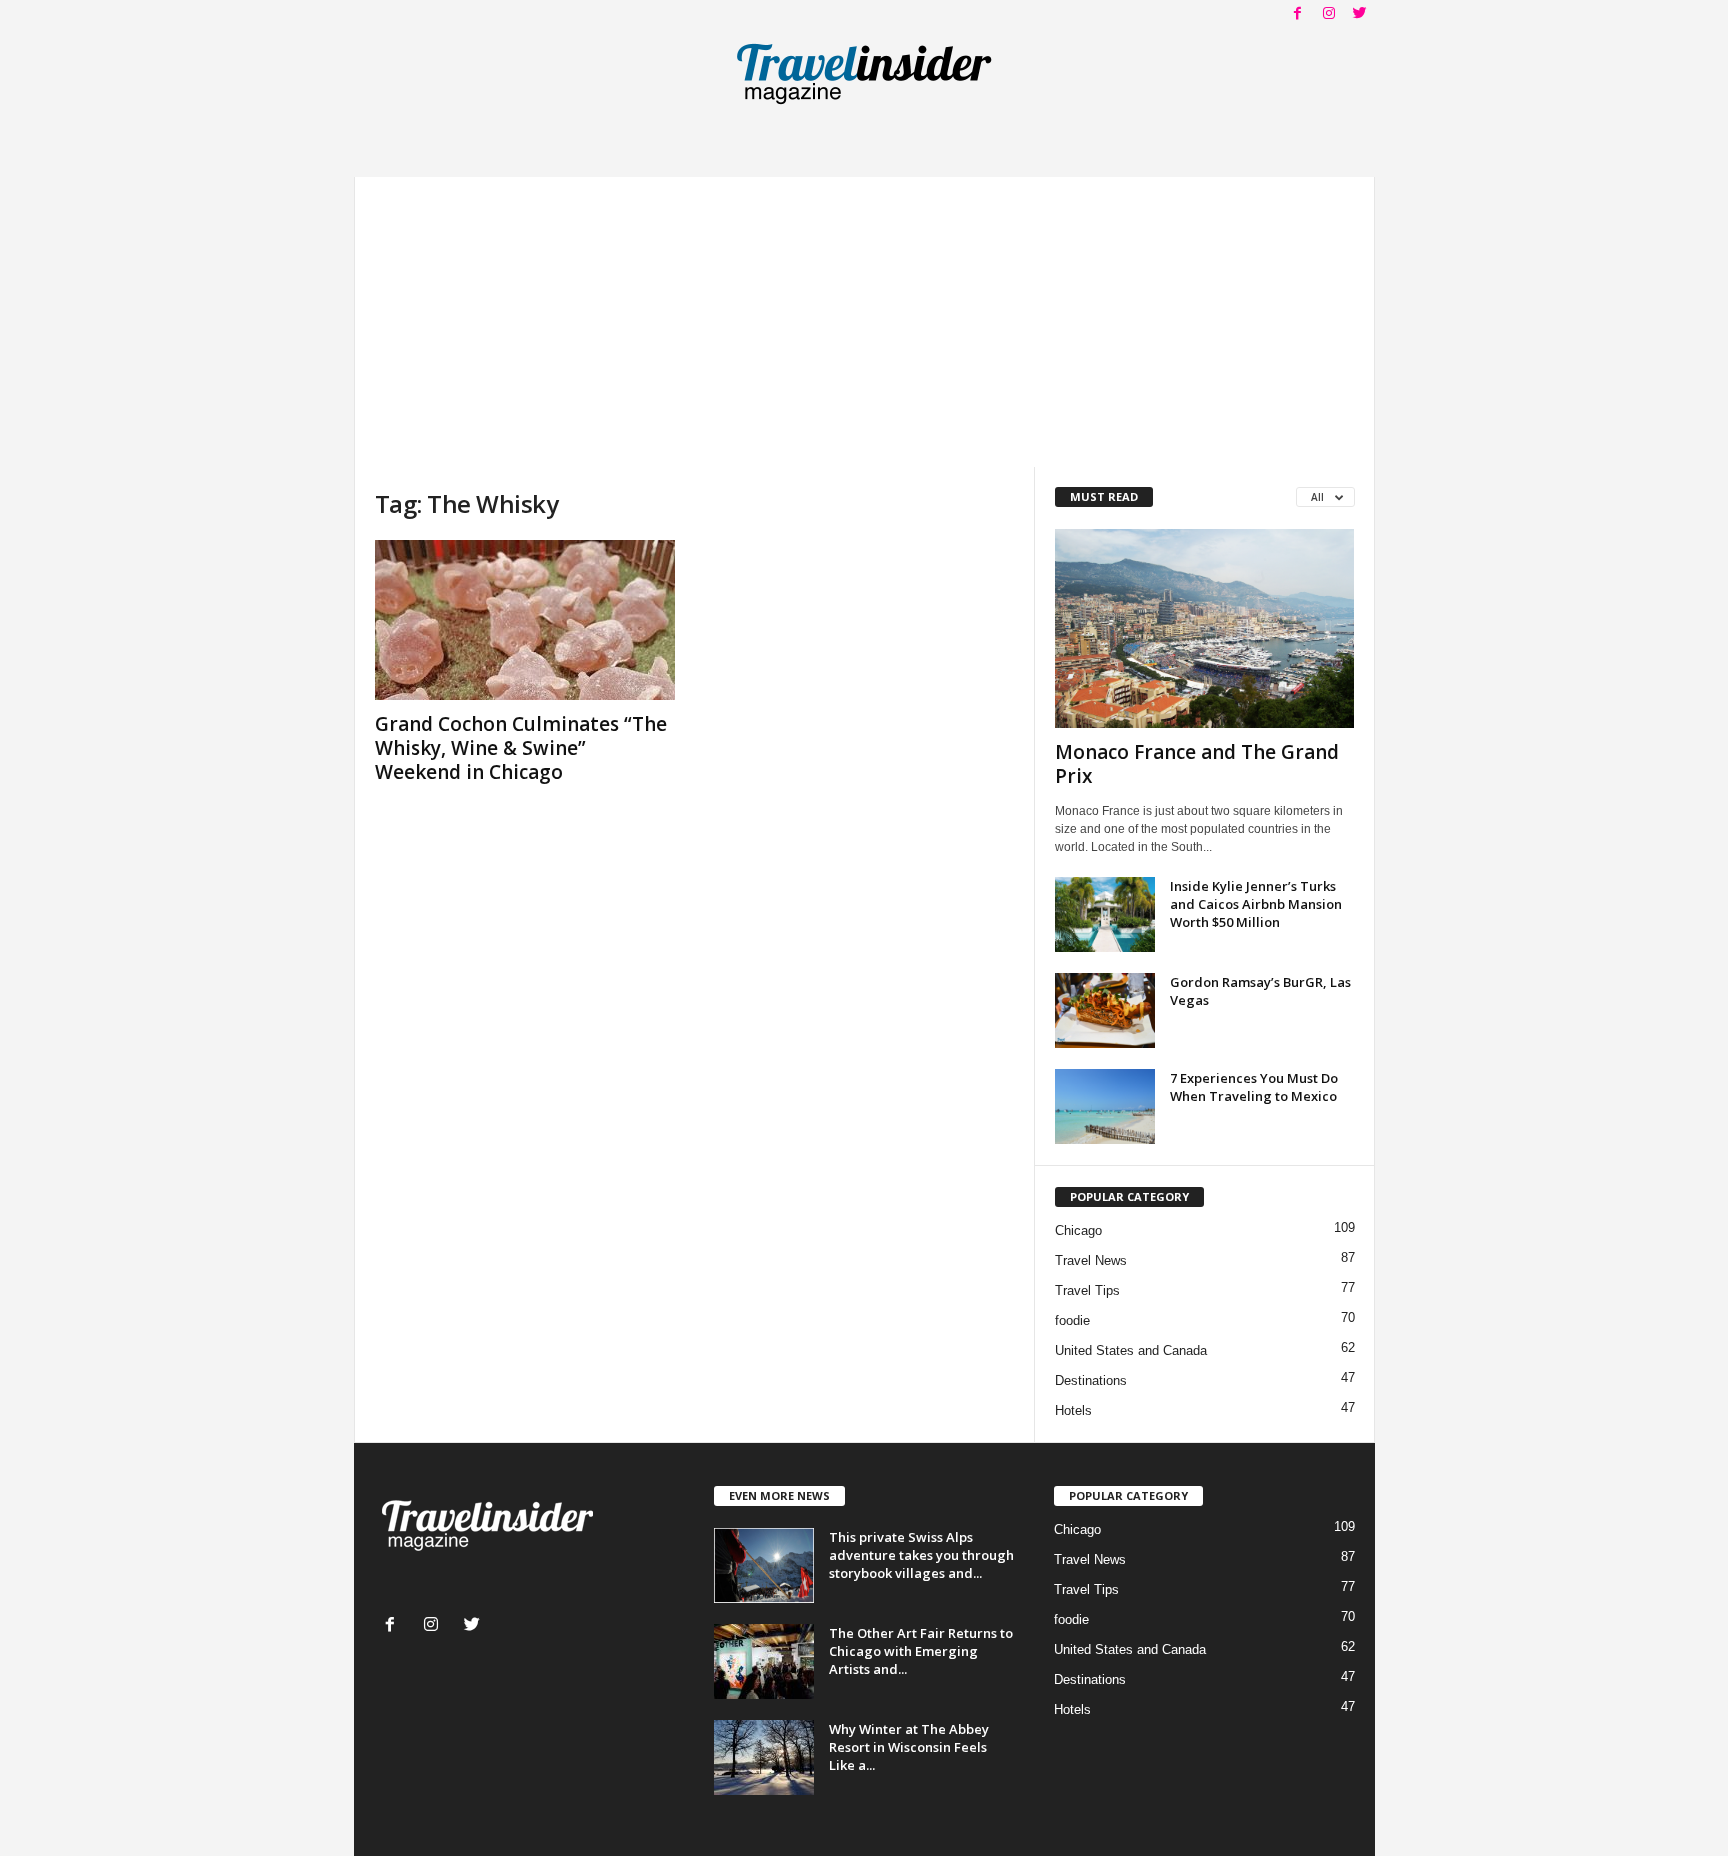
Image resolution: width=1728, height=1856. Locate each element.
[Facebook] (1298, 14)
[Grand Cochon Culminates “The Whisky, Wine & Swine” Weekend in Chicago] (525, 620)
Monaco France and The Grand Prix (1197, 764)
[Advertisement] (864, 317)
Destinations (1091, 1380)
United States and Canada (1131, 1350)
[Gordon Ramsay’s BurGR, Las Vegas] (1105, 1010)
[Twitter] (1360, 14)
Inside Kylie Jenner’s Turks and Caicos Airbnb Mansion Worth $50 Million (1256, 904)
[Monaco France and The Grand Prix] (1205, 628)
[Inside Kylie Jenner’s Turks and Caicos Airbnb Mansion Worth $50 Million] (1105, 914)
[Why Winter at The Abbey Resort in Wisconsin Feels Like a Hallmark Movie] (764, 1757)
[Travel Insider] (864, 74)
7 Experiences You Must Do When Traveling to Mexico (1254, 1087)
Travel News (1091, 1260)
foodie (1072, 1320)
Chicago (1078, 1230)
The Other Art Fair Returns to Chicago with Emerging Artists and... (921, 1651)
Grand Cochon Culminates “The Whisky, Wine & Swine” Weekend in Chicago (521, 748)
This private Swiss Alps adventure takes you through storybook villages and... (921, 1555)
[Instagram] (1329, 14)
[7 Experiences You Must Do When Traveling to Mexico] (1105, 1106)
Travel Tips (1087, 1290)
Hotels (1073, 1410)
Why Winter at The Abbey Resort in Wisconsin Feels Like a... (909, 1747)
